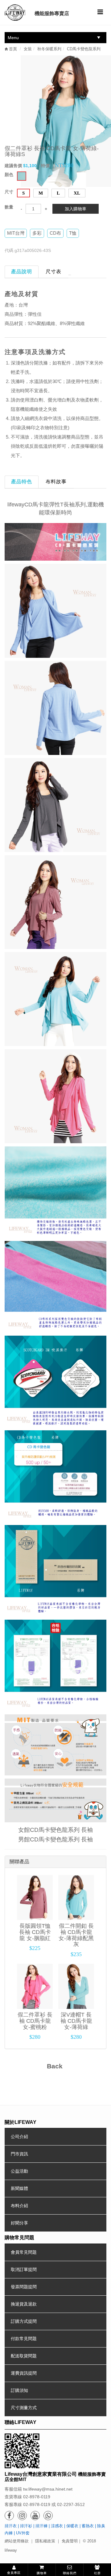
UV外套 (23, 2533)
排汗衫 (26, 2526)
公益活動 (19, 2171)
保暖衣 (72, 2526)
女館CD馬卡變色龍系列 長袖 (55, 1830)
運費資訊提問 (24, 2373)
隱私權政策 (45, 2541)
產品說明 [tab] (22, 272)
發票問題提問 (24, 2287)
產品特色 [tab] (22, 482)
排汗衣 (11, 2526)
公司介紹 (19, 2137)
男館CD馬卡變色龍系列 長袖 (55, 1839)
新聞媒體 (19, 2188)
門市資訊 (19, 2154)
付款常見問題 (24, 2339)
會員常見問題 (24, 2252)
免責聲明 (70, 2541)
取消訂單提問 (24, 2269)
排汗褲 (41, 2526)
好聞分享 (19, 2223)
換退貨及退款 (24, 2304)
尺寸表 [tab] (53, 272)
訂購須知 (19, 2390)
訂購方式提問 (24, 2321)
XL (77, 193)
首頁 (12, 49)
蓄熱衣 (88, 2526)
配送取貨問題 (24, 2356)
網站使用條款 (17, 2541)
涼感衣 (57, 2526)
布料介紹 (19, 2206)
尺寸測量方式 (24, 2408)
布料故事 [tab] (56, 482)
